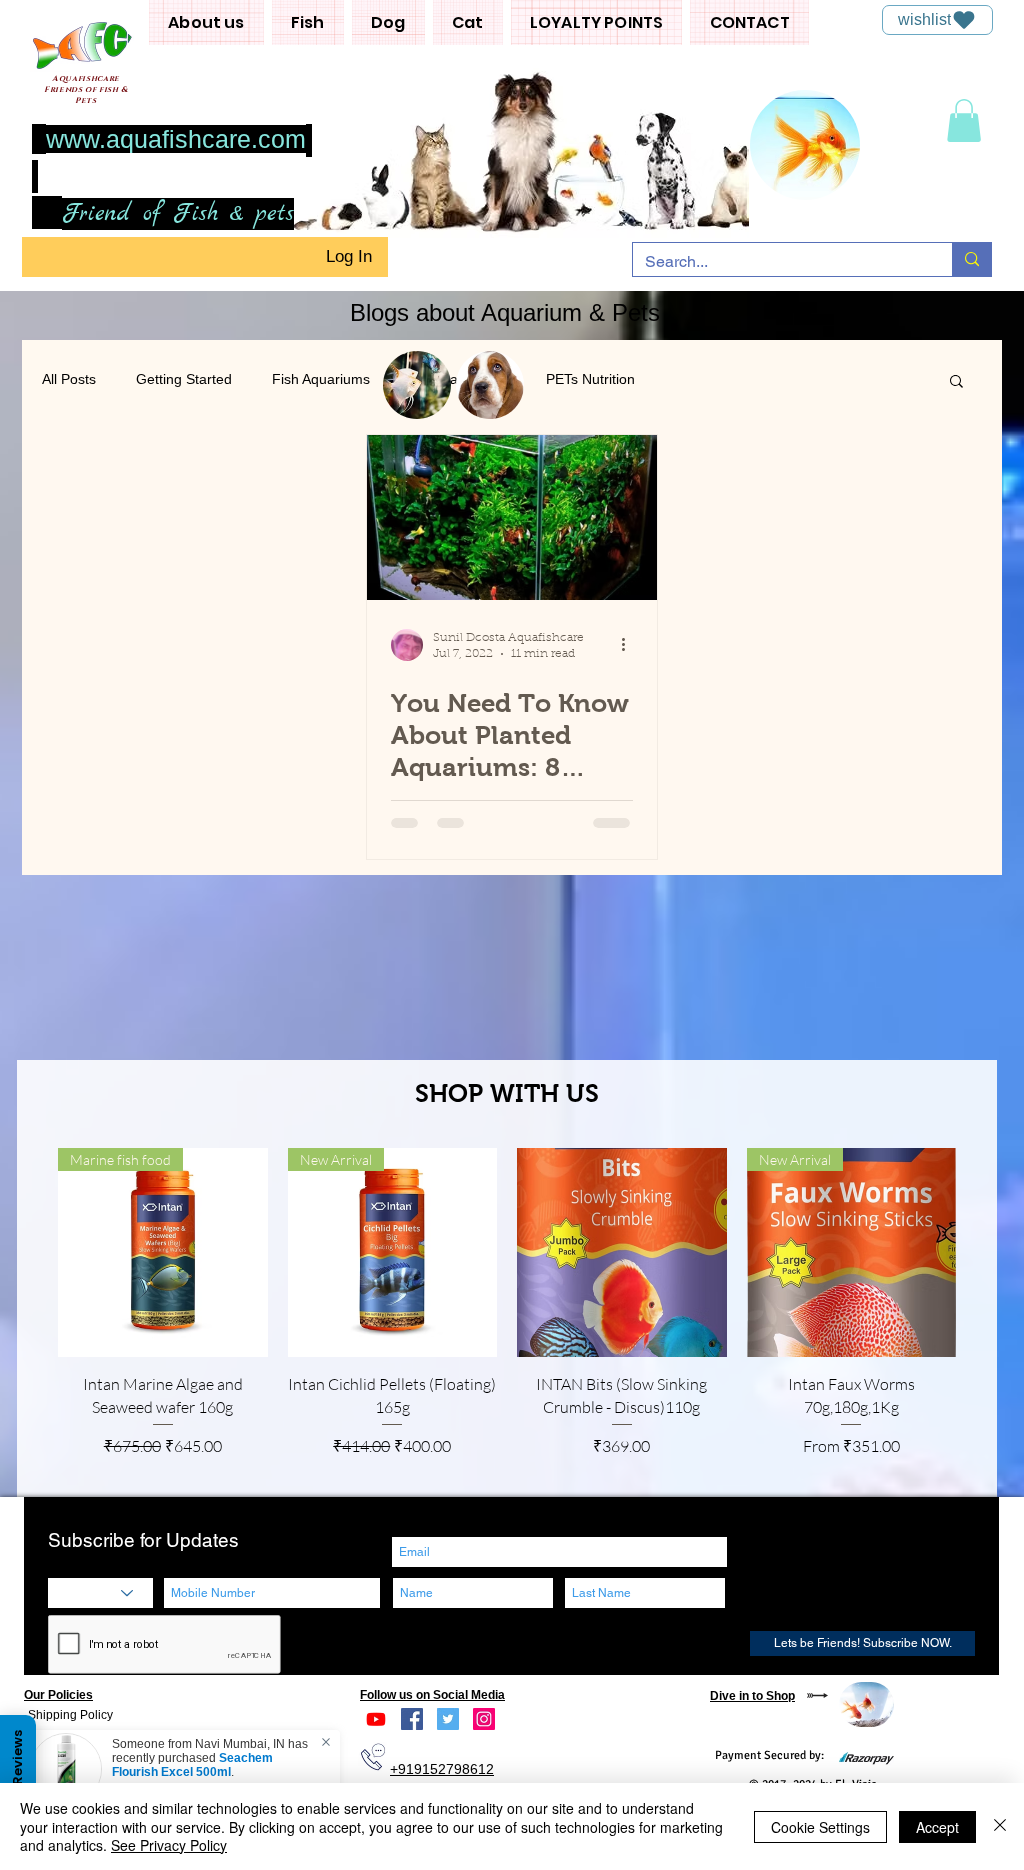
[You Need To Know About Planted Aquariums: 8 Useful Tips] (512, 517)
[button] (206, 22)
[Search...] (971, 259)
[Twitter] (448, 1719)
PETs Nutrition (590, 379)
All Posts (69, 379)
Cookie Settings (820, 1827)
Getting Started (184, 379)
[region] (866, 1704)
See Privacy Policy (169, 1845)
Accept (937, 1827)
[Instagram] (484, 1719)
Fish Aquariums (321, 379)
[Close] (1000, 1826)
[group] (507, 1314)
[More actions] (630, 645)
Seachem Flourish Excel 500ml (192, 1765)
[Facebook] (412, 1719)
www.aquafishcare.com (176, 139)
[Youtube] (376, 1719)
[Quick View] (622, 1253)
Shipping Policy (70, 1715)
